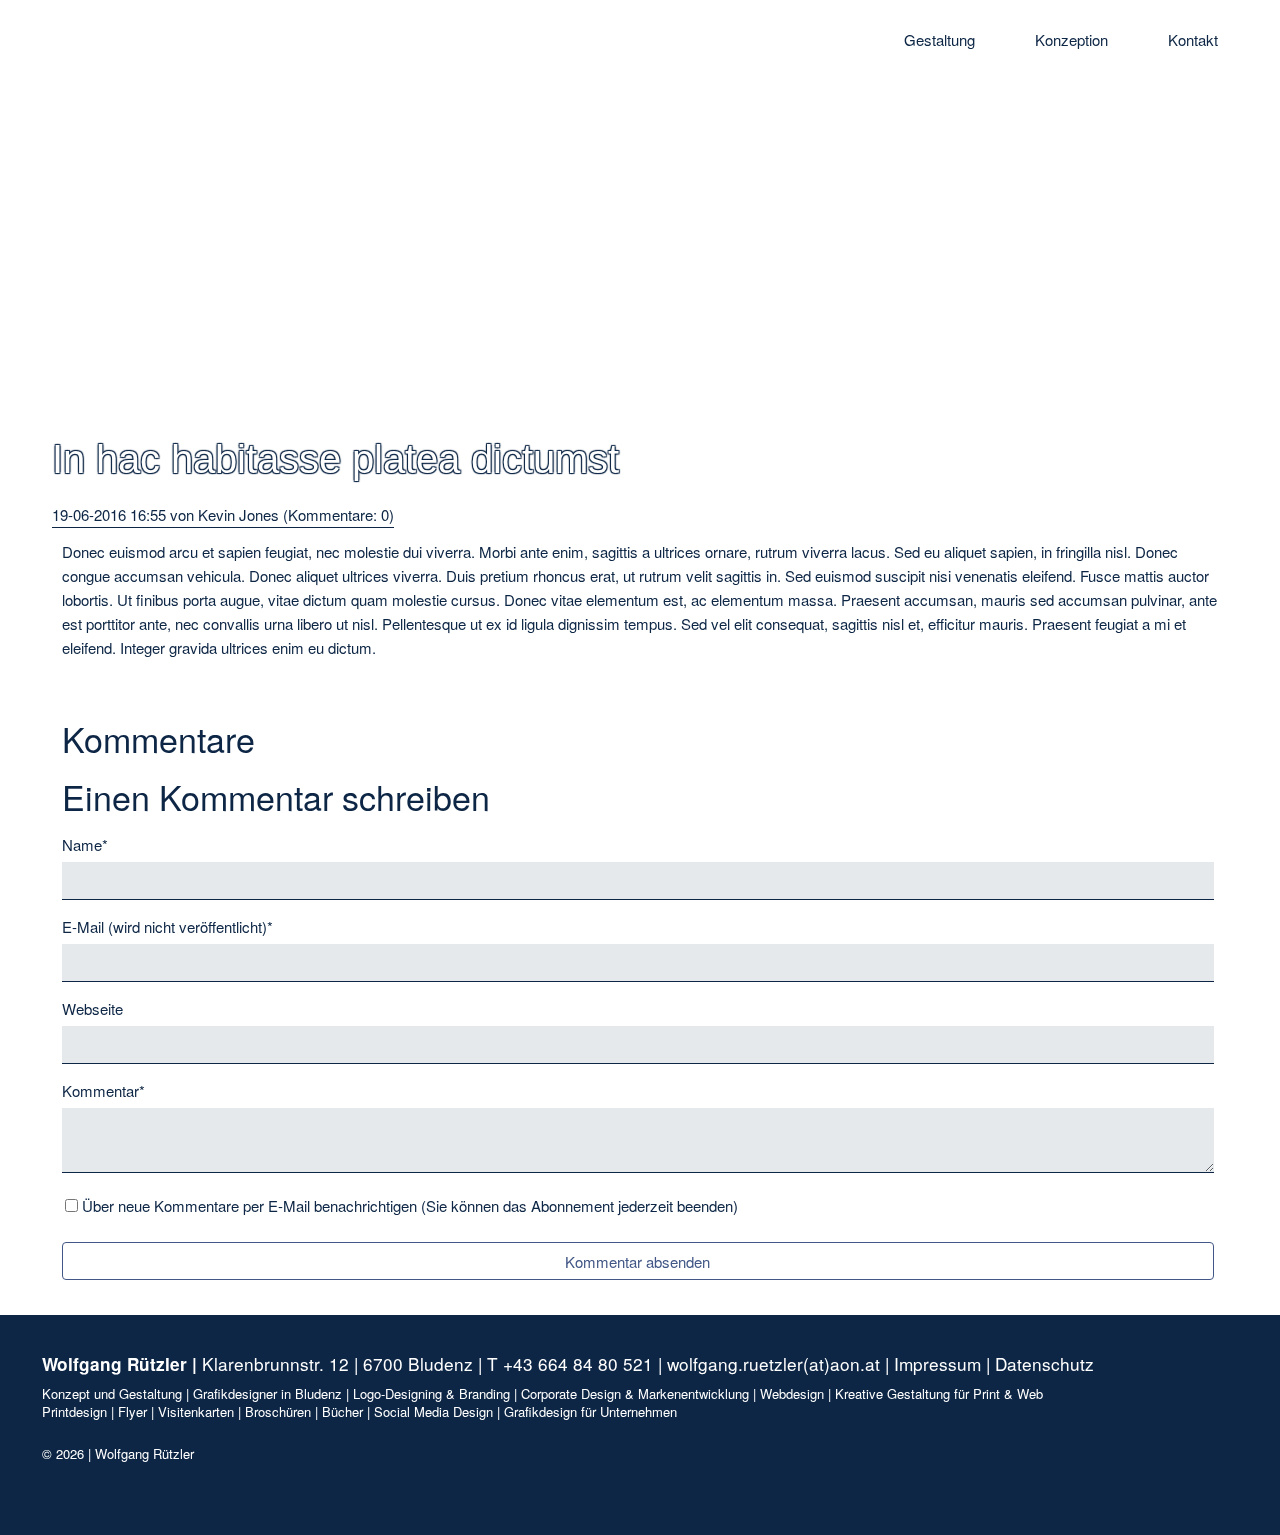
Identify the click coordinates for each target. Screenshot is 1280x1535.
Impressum (937, 1363)
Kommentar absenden (637, 1261)
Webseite (92, 1008)
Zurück (75, 683)
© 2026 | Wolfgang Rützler (118, 1453)
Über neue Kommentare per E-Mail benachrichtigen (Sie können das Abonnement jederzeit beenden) (410, 1205)
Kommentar (103, 1090)
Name (93, 844)
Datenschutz (1044, 1363)
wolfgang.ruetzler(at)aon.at (773, 1363)
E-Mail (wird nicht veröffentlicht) (167, 926)
